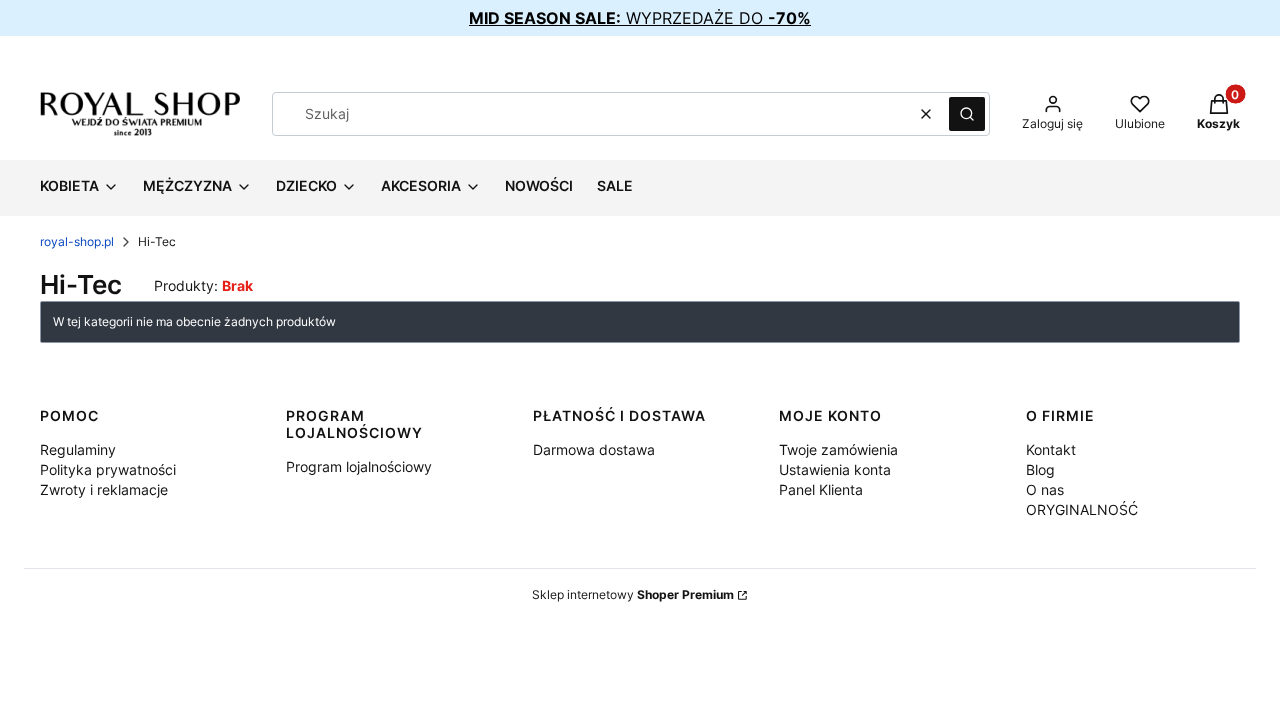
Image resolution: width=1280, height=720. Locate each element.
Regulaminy (78, 449)
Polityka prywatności (108, 469)
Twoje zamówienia (838, 449)
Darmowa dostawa (594, 449)
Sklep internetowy (633, 594)
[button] (967, 114)
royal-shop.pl (77, 241)
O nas (1045, 489)
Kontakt (1051, 449)
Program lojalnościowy (359, 466)
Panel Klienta (821, 489)
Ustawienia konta (835, 469)
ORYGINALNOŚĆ (1082, 509)
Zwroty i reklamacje (104, 489)
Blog (1040, 469)
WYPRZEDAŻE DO (640, 18)
